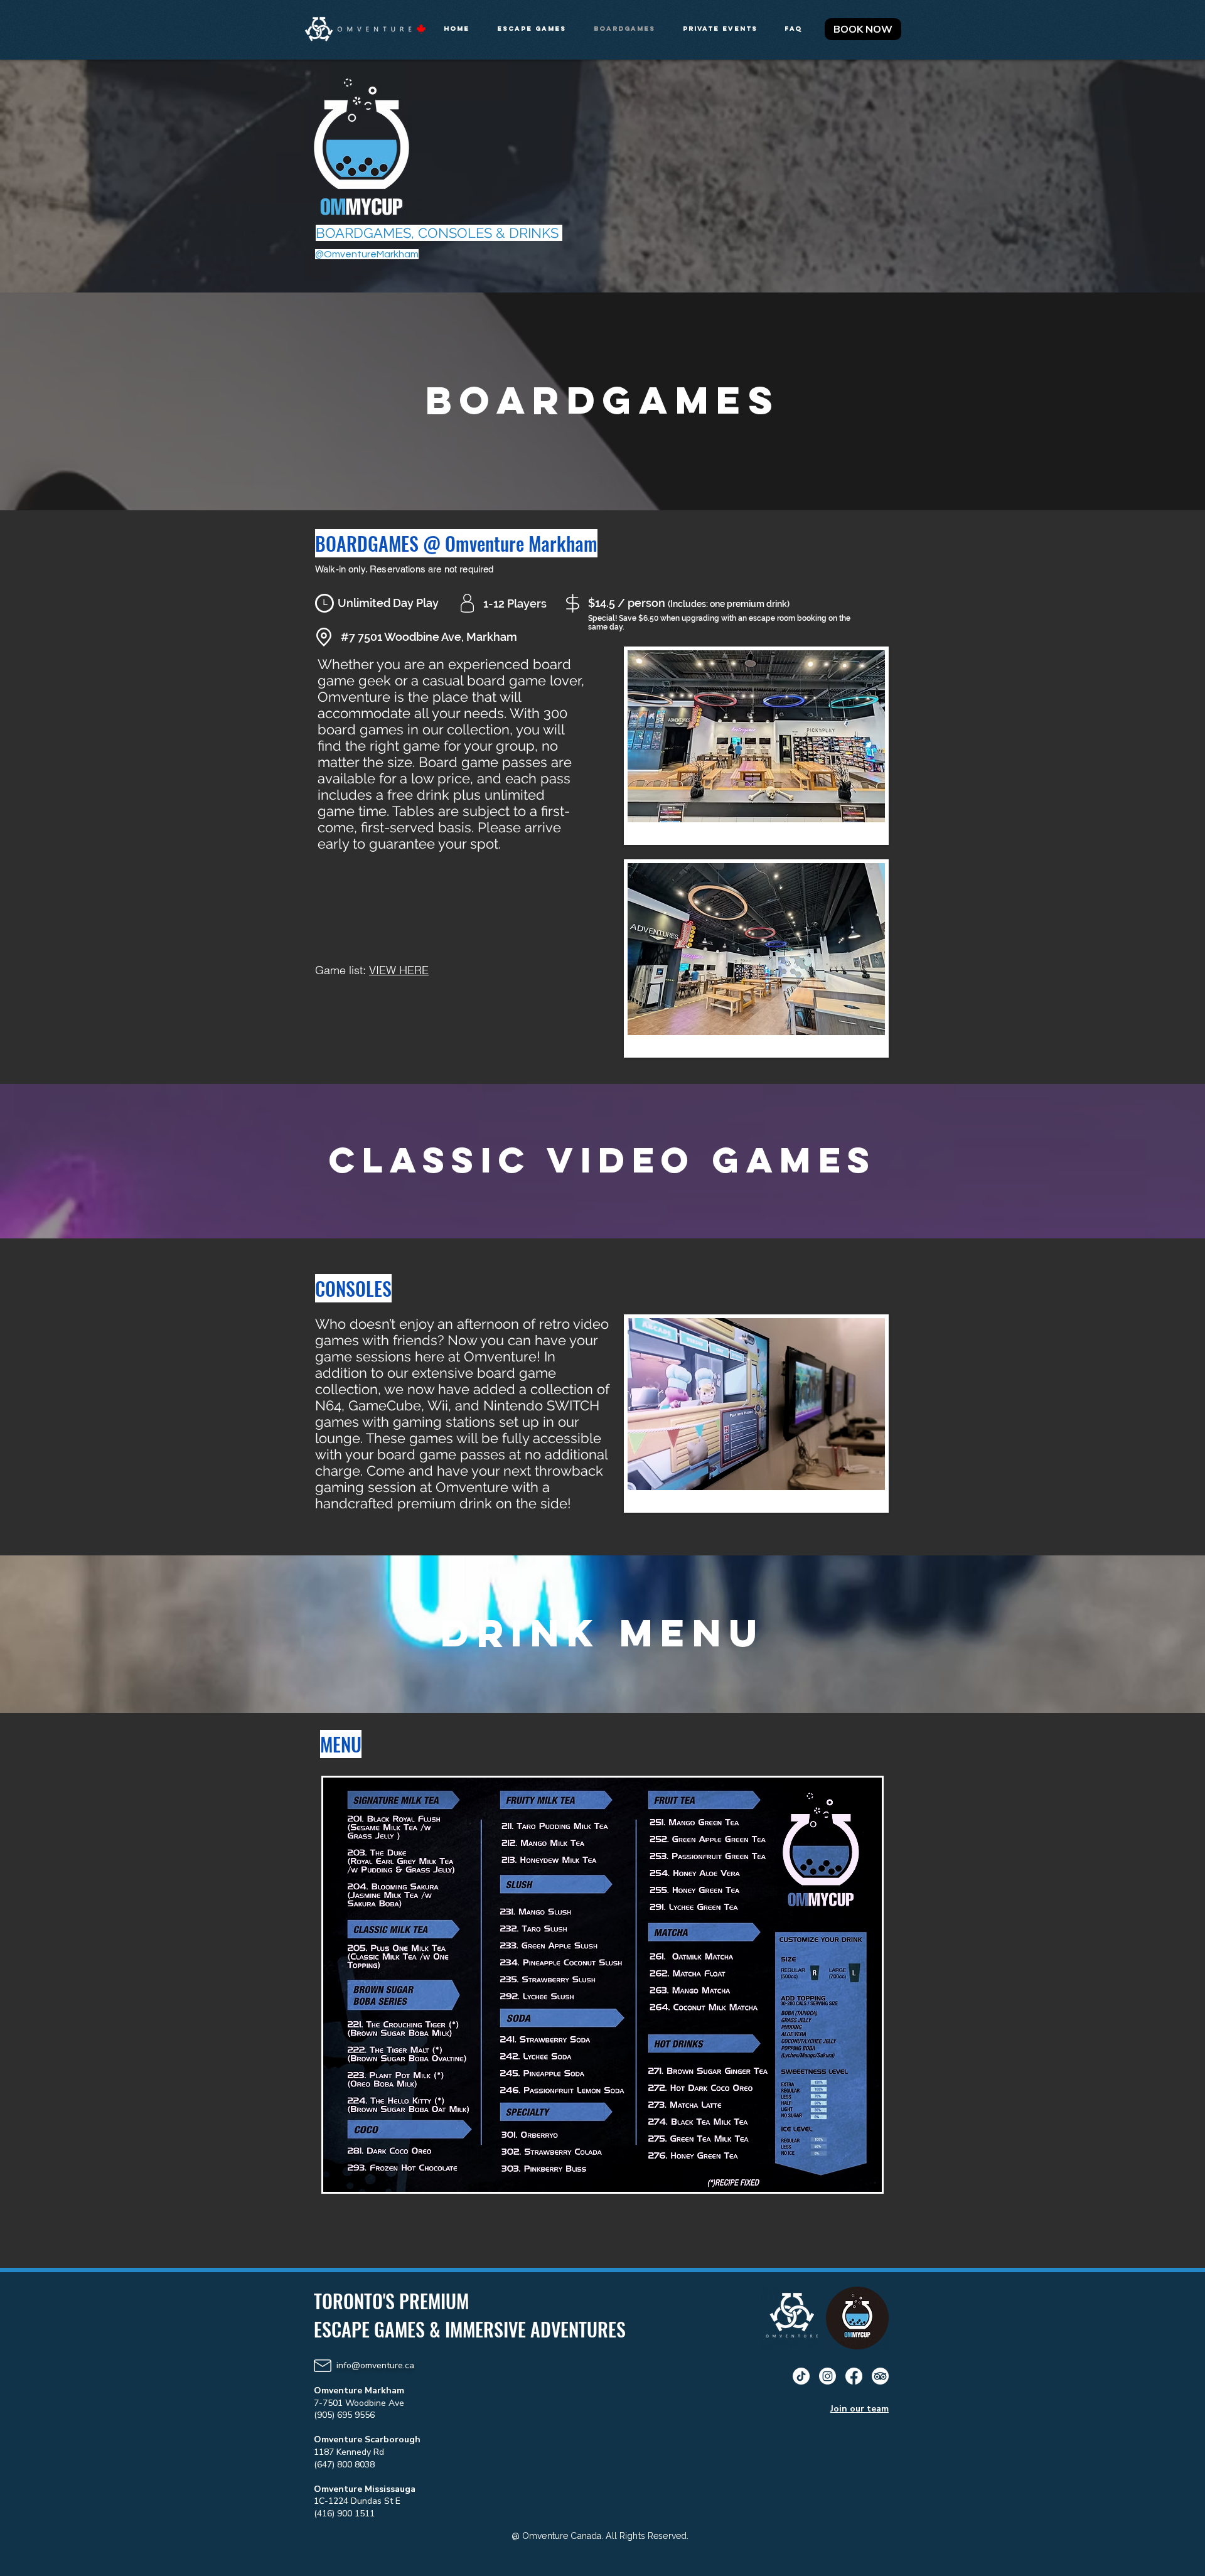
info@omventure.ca (375, 2365)
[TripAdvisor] (880, 2376)
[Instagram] (827, 2376)
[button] (536, 29)
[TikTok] (801, 2376)
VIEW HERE (399, 970)
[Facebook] (854, 2376)
